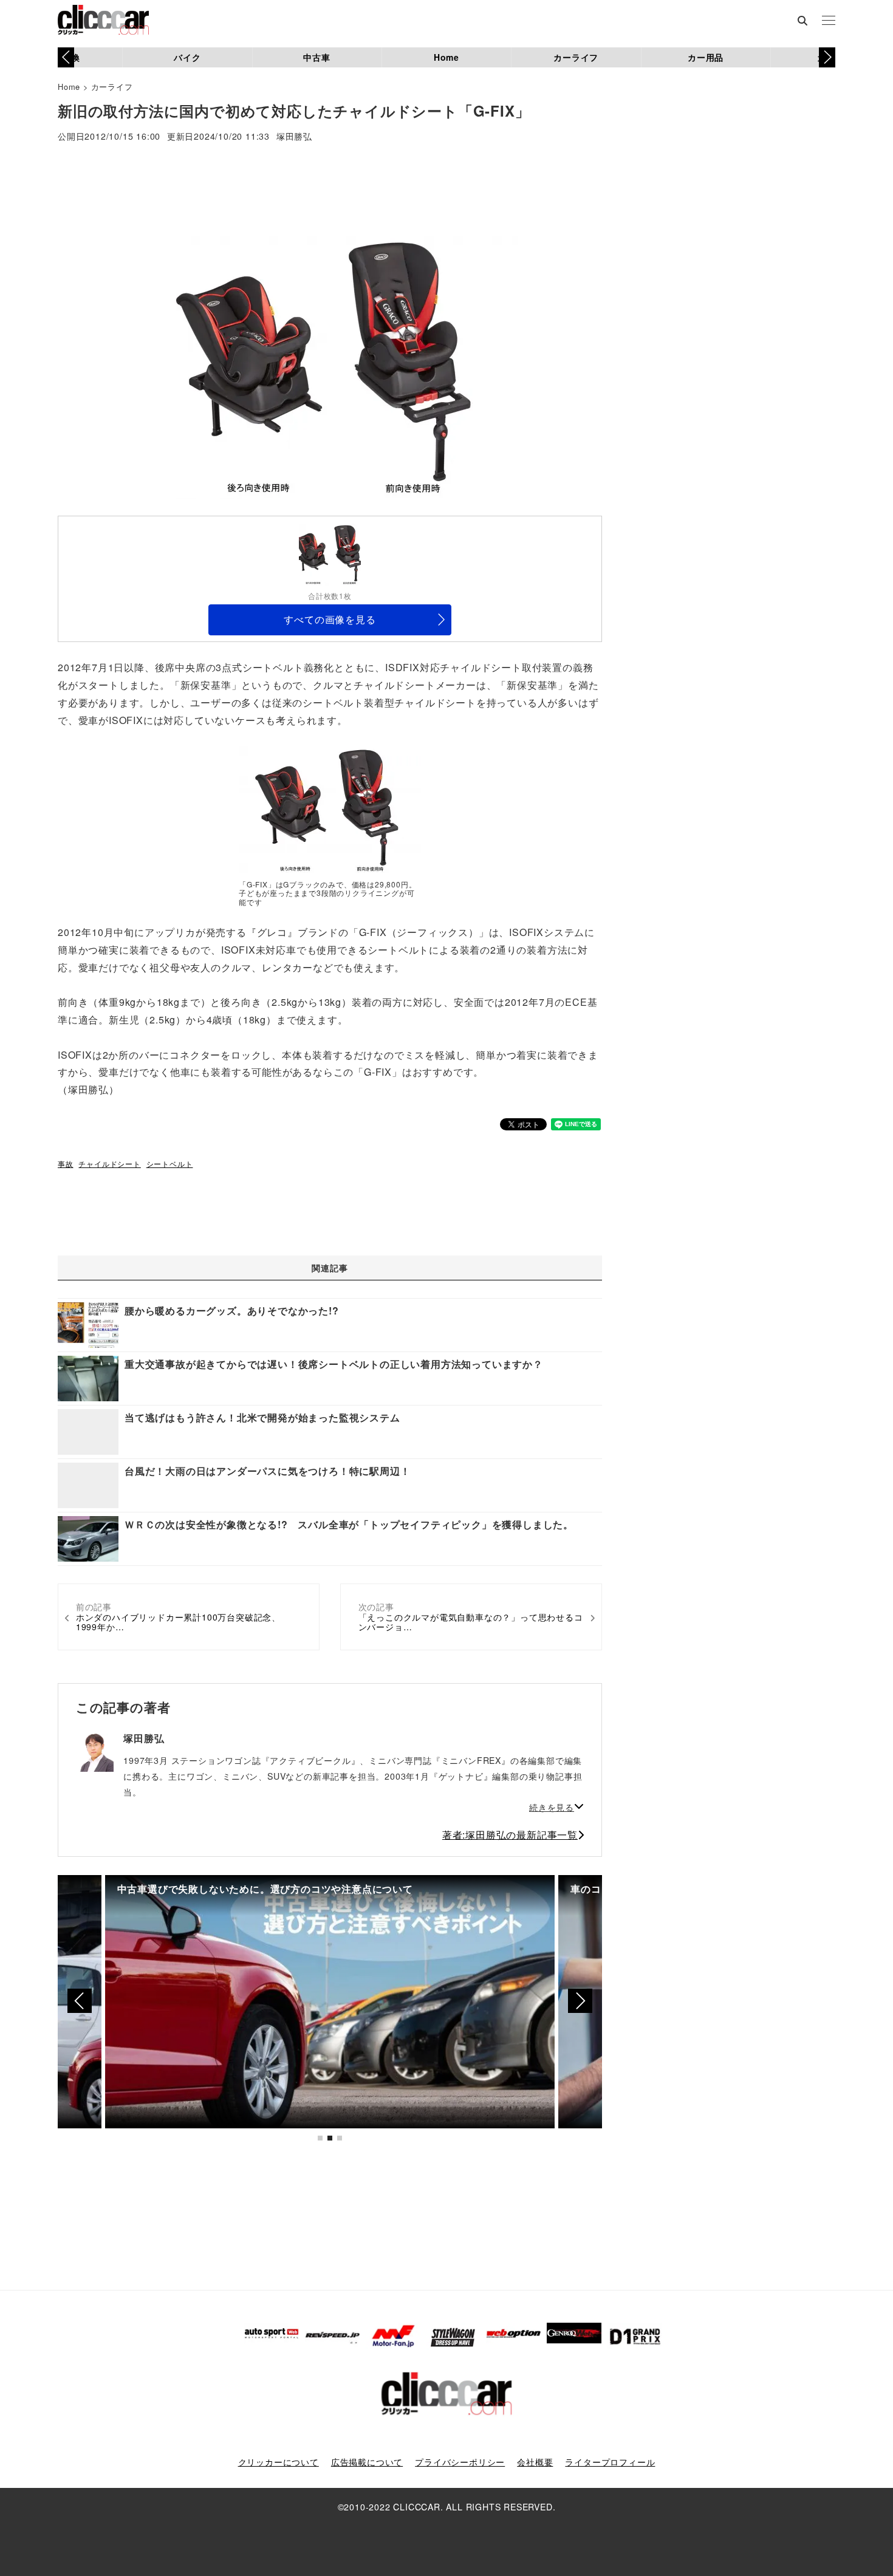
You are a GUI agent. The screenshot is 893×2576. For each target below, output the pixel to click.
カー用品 (706, 57)
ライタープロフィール (610, 2462)
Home (446, 57)
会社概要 (535, 2462)
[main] (330, 810)
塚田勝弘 (294, 137)
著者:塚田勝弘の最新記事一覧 (510, 1835)
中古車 (316, 57)
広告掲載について (367, 2462)
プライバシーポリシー (460, 2462)
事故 (66, 1163)
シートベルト (170, 1163)
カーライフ (576, 57)
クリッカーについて (279, 2462)
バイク (187, 57)
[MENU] (829, 21)
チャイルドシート (109, 1163)
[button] (827, 57)
